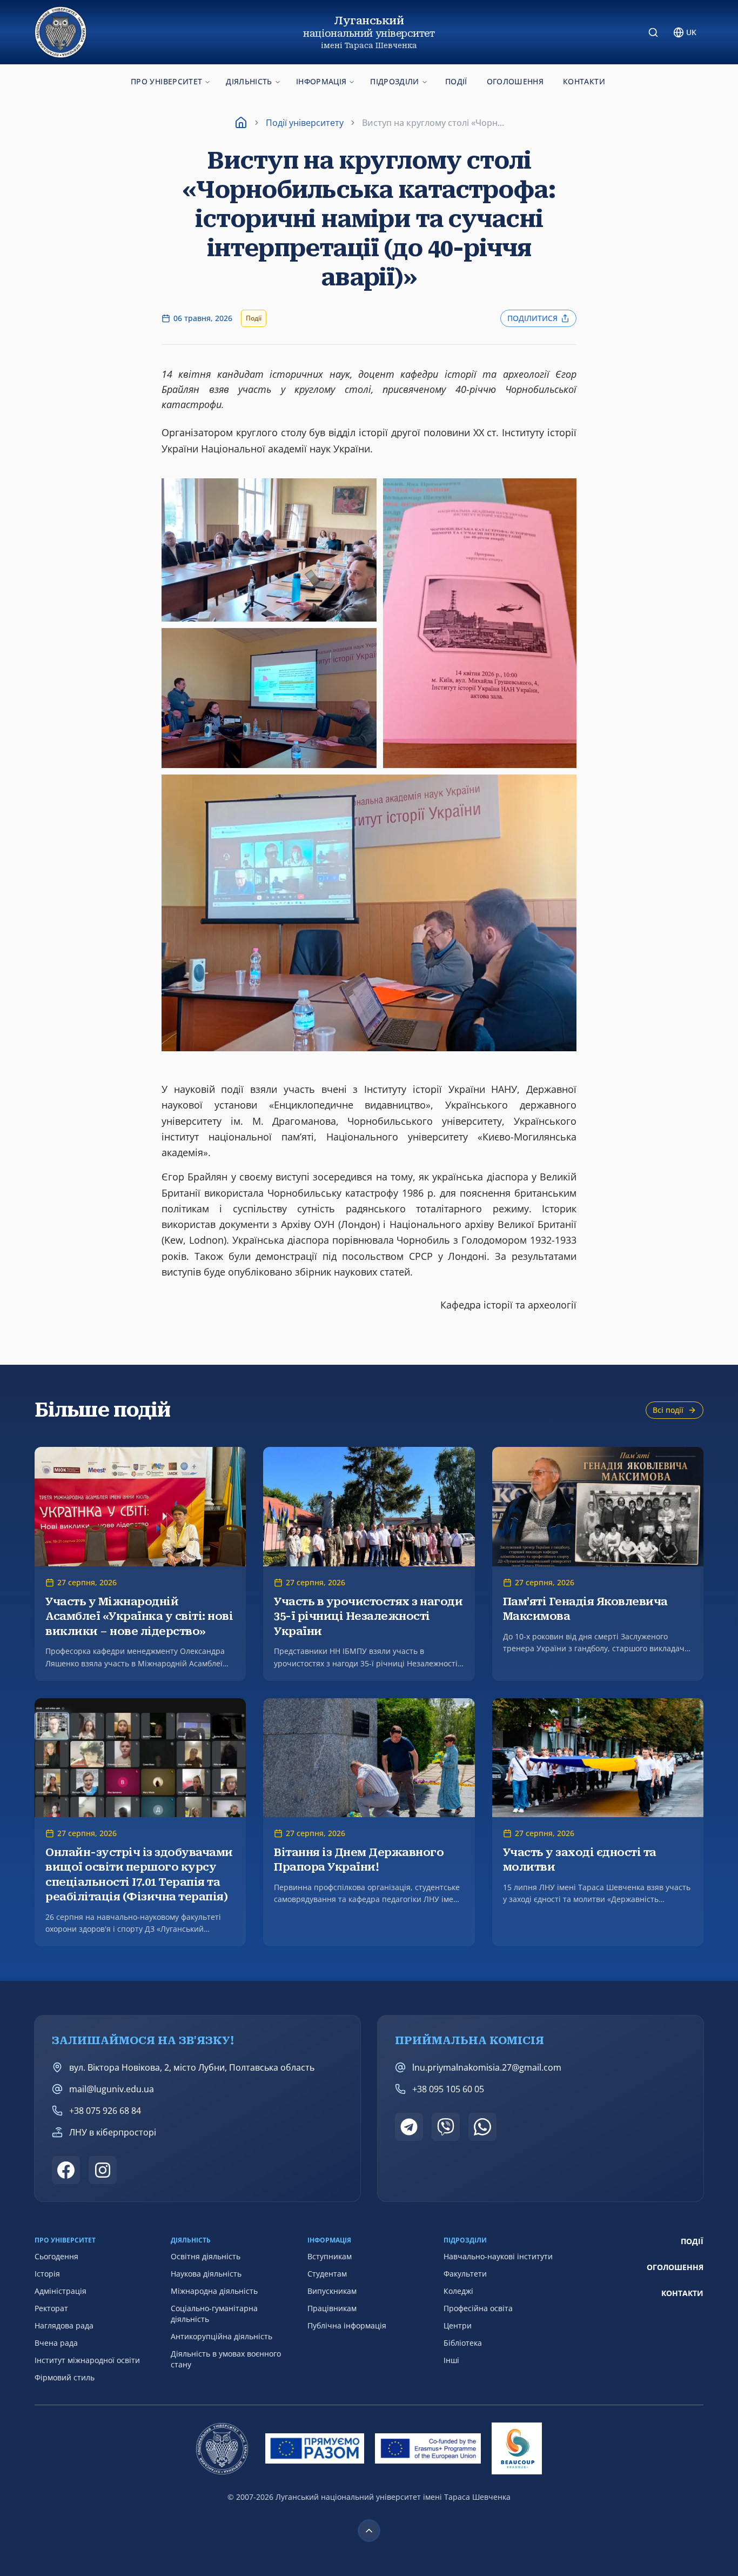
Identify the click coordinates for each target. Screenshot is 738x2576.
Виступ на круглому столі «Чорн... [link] (433, 123)
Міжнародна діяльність (214, 2291)
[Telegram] (409, 2127)
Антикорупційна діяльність (222, 2336)
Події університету (305, 123)
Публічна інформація (347, 2325)
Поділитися (532, 318)
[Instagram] (103, 2170)
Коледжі (458, 2291)
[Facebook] (66, 2170)
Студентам (327, 2274)
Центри (458, 2325)
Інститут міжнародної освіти (87, 2360)
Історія (47, 2274)
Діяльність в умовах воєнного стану (226, 2359)
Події (456, 81)
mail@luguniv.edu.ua (112, 2089)
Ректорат (51, 2308)
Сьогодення (56, 2256)
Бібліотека (463, 2343)
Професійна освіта (478, 2308)
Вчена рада (56, 2343)
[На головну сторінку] (61, 32)
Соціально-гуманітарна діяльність (214, 2314)
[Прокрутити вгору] (369, 2531)
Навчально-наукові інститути (498, 2256)
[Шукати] (653, 32)
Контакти (584, 81)
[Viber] (446, 2127)
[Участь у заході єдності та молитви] (598, 1823)
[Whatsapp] (482, 2127)
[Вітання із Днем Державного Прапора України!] (369, 1823)
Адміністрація (61, 2291)
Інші (451, 2360)
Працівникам (332, 2308)
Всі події (668, 1410)
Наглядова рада (64, 2325)
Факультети (465, 2274)
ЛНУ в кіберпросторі (113, 2132)
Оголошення (515, 81)
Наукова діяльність (206, 2274)
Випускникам (332, 2291)
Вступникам (330, 2256)
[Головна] (241, 123)
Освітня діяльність (206, 2256)
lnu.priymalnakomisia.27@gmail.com (487, 2067)
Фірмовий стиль (65, 2377)
